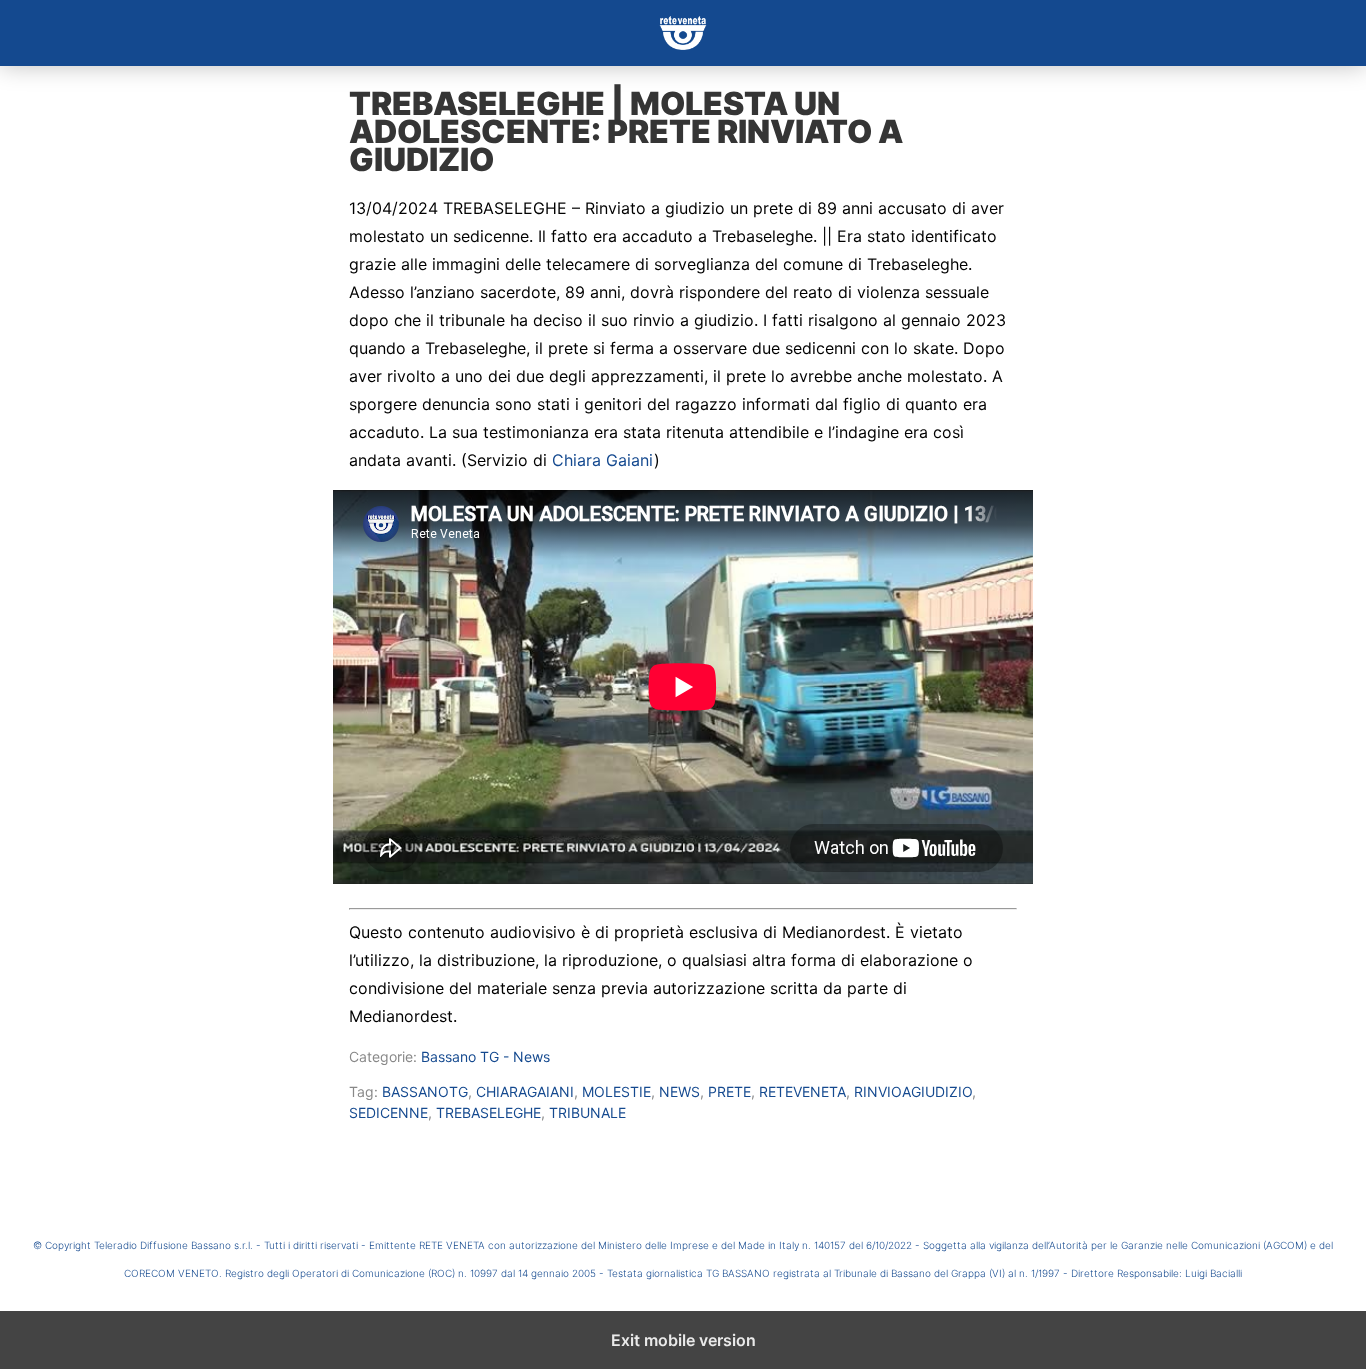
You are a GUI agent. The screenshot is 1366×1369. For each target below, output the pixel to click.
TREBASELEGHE (488, 1112)
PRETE (729, 1091)
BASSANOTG (425, 1091)
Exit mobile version (683, 1340)
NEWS (679, 1091)
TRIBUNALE (587, 1112)
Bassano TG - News (485, 1056)
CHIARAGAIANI (525, 1091)
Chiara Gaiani (603, 460)
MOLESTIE (616, 1091)
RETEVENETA (802, 1091)
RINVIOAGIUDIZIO (913, 1091)
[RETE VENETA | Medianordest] (683, 33)
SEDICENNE (388, 1112)
